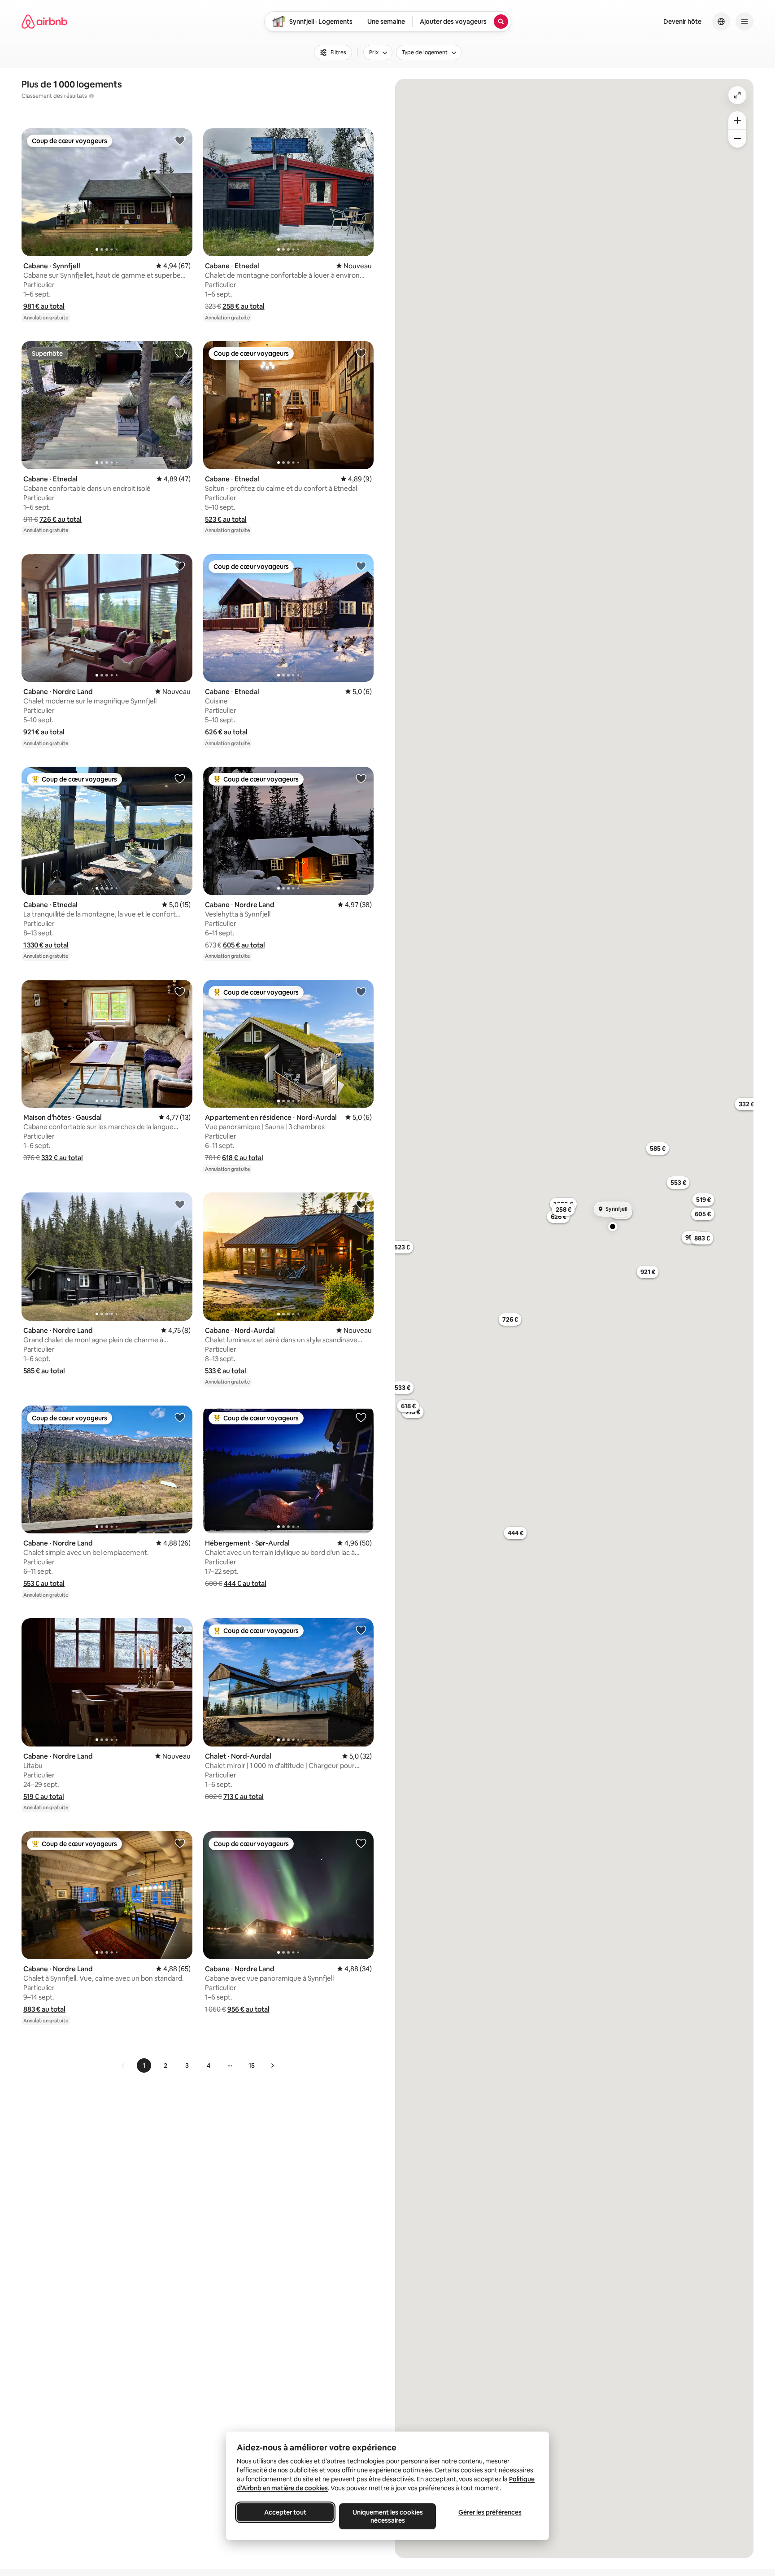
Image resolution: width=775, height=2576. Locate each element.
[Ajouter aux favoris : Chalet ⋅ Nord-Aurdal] (361, 1630)
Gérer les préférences (490, 2512)
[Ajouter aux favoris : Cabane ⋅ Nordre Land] (180, 566)
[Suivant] (272, 2065)
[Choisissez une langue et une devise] (721, 22)
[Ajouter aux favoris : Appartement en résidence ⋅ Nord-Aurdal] (361, 991)
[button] (44, 306)
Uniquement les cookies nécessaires (388, 2516)
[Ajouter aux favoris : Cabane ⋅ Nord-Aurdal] (361, 1204)
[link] (123, 2065)
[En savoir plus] (91, 96)
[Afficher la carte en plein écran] (737, 95)
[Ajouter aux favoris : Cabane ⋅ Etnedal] (361, 140)
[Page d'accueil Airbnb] (44, 22)
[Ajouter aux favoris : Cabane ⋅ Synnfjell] (180, 140)
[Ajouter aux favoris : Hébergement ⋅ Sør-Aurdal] (361, 1417)
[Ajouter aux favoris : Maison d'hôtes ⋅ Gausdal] (180, 991)
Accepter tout (285, 2512)
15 (252, 2065)
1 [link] (144, 2065)
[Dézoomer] (737, 120)
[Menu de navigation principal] (745, 22)
